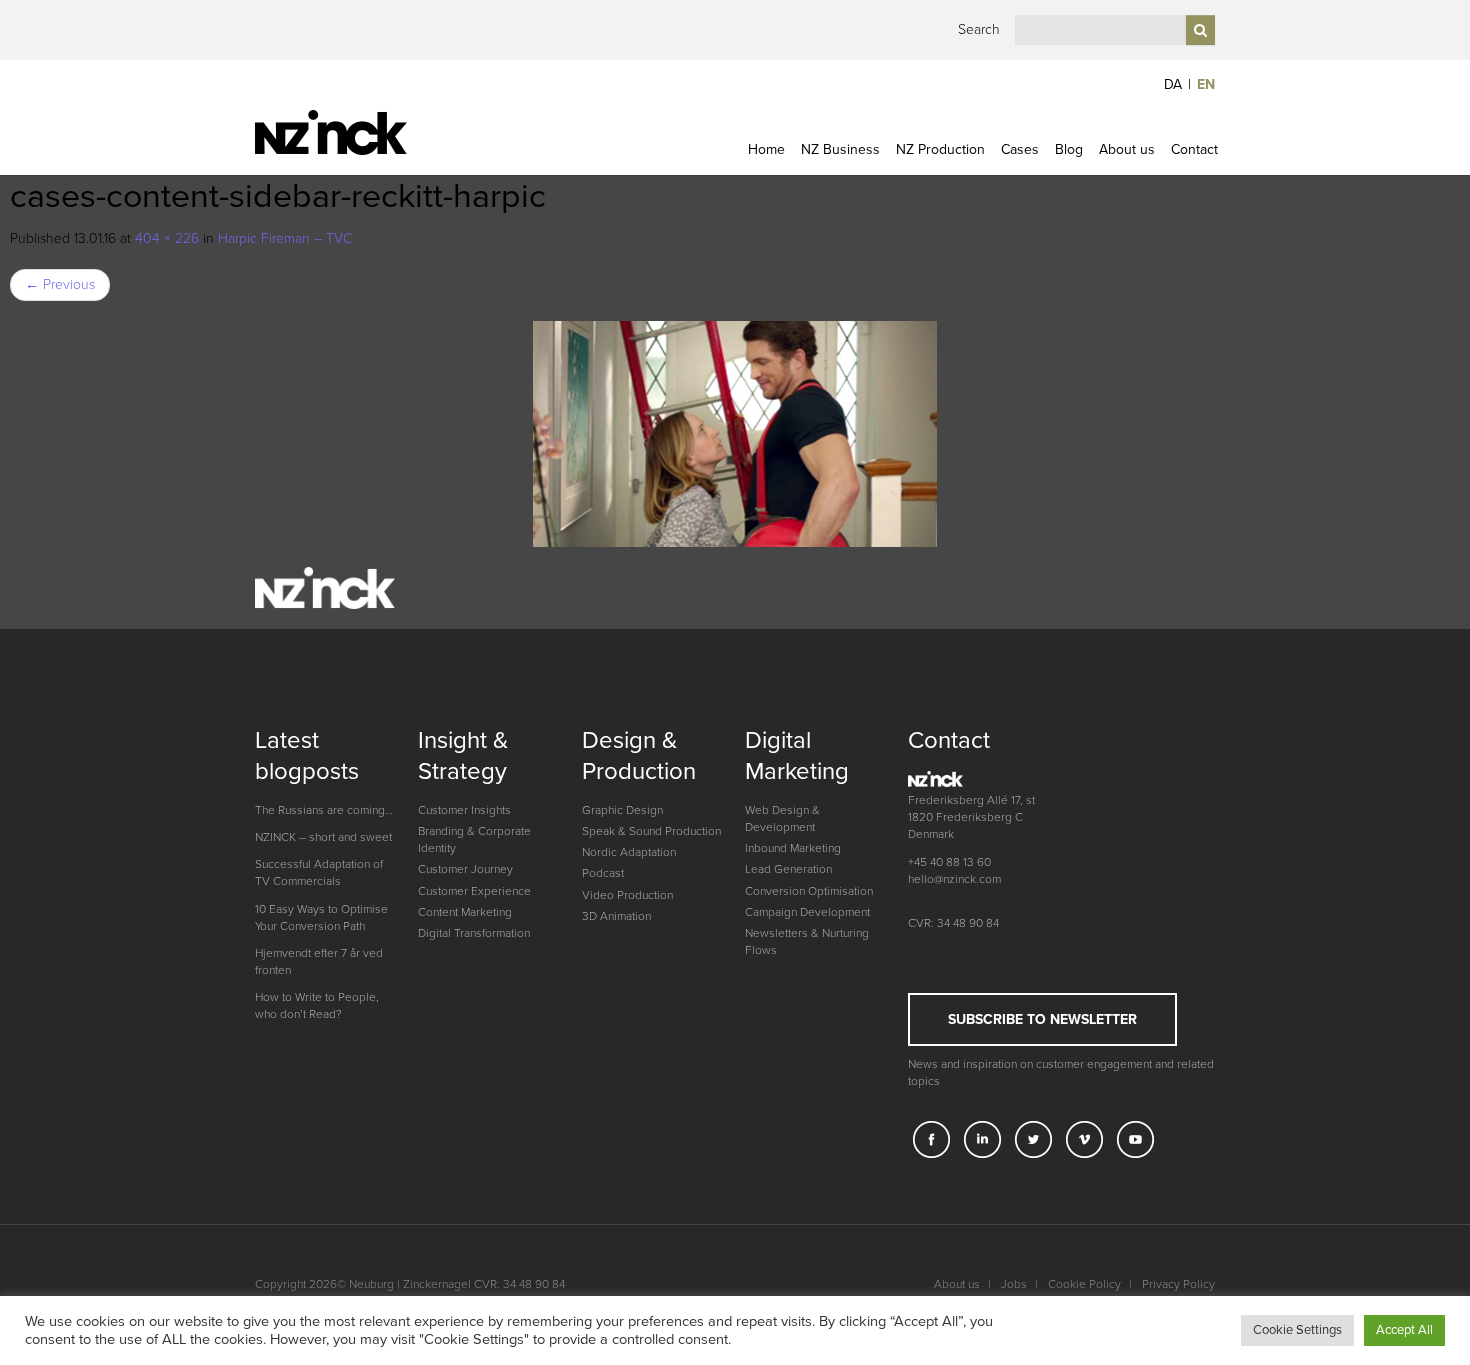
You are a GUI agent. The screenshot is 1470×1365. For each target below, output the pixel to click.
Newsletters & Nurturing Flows (807, 941)
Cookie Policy (1084, 1284)
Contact (1194, 149)
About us (1127, 149)
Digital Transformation (474, 933)
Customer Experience (474, 891)
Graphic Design (622, 810)
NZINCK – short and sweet (323, 837)
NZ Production (940, 149)
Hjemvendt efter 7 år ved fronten (319, 961)
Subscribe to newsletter (1042, 1019)
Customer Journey (465, 869)
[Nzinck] (367, 132)
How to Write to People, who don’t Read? (317, 1005)
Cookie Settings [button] (1297, 1330)
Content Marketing (465, 912)
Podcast (603, 873)
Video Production (627, 895)
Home (766, 149)
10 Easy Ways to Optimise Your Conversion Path (321, 917)
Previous (60, 284)
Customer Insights (464, 810)
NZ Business (840, 149)
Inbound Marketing (793, 848)
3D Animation (616, 916)
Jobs (1014, 1284)
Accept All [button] (1404, 1330)
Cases (1020, 149)
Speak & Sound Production (651, 831)
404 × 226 (167, 238)
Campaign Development (807, 912)
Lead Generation (788, 869)
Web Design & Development (782, 818)
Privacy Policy (1178, 1284)
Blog (1069, 149)
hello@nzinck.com (954, 879)
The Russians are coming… (324, 810)
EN (1206, 84)
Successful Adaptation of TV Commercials (319, 872)
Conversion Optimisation (809, 891)
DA (1173, 84)
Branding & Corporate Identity (474, 839)
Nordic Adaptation (629, 852)
